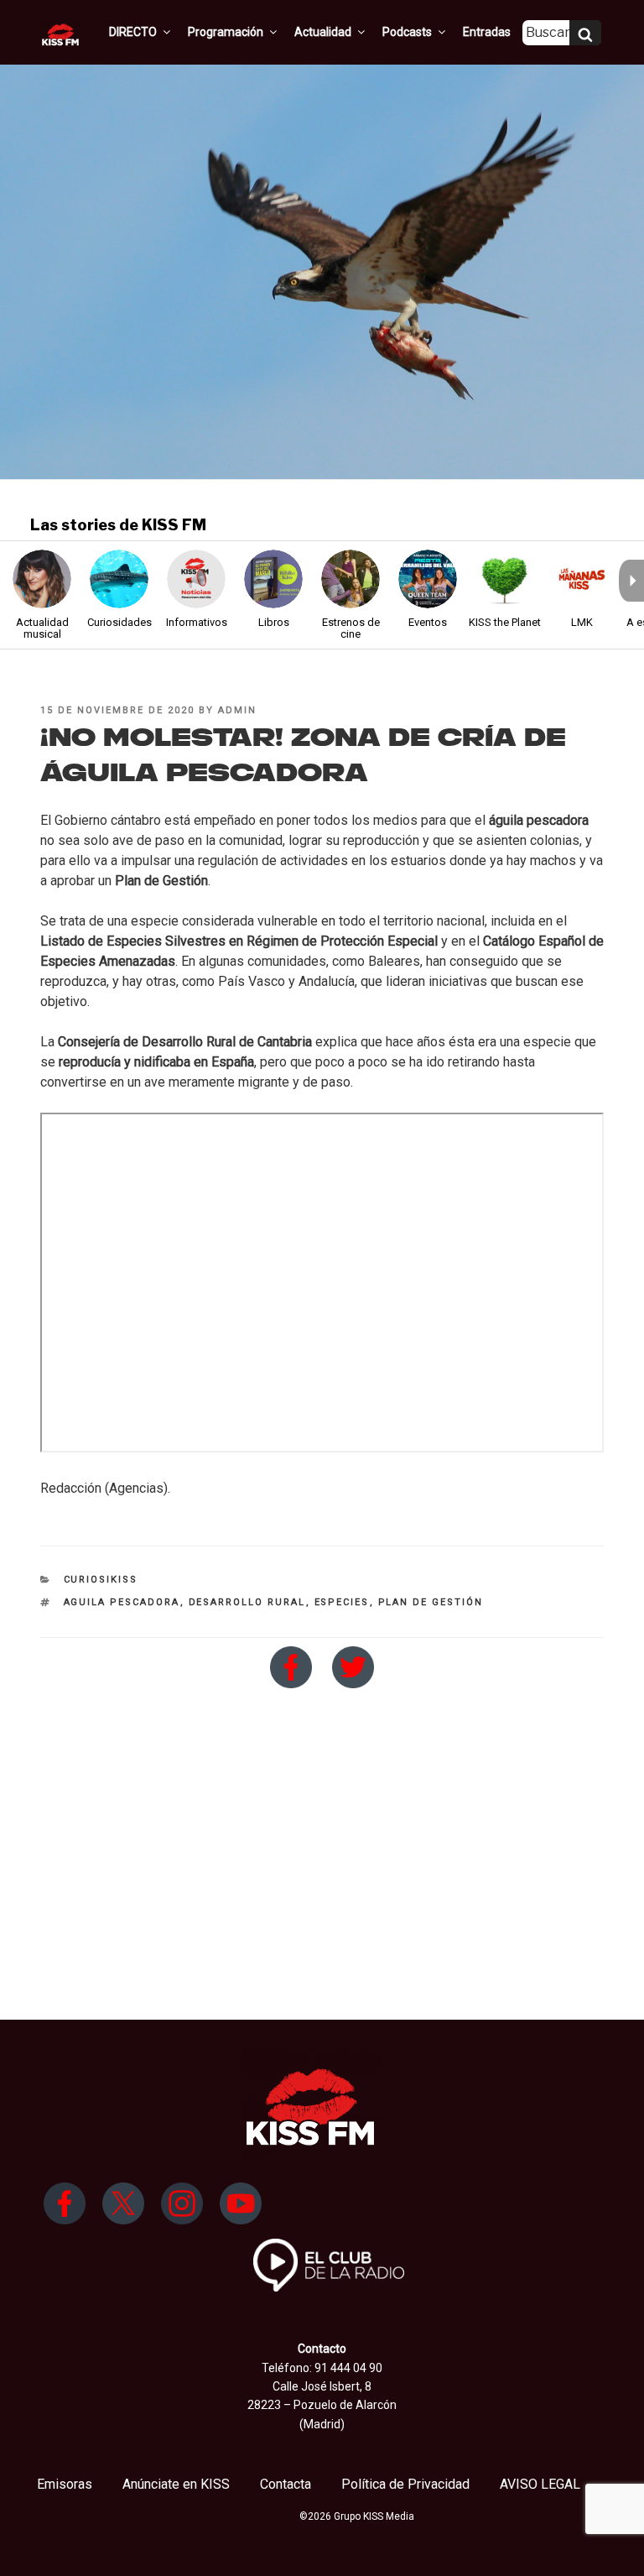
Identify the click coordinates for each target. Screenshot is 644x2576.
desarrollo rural (247, 1602)
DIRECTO (133, 32)
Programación (226, 32)
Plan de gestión (431, 1602)
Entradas (487, 32)
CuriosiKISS (101, 1580)
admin (237, 710)
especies (342, 1602)
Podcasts (407, 32)
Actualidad (323, 32)
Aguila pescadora (122, 1602)
